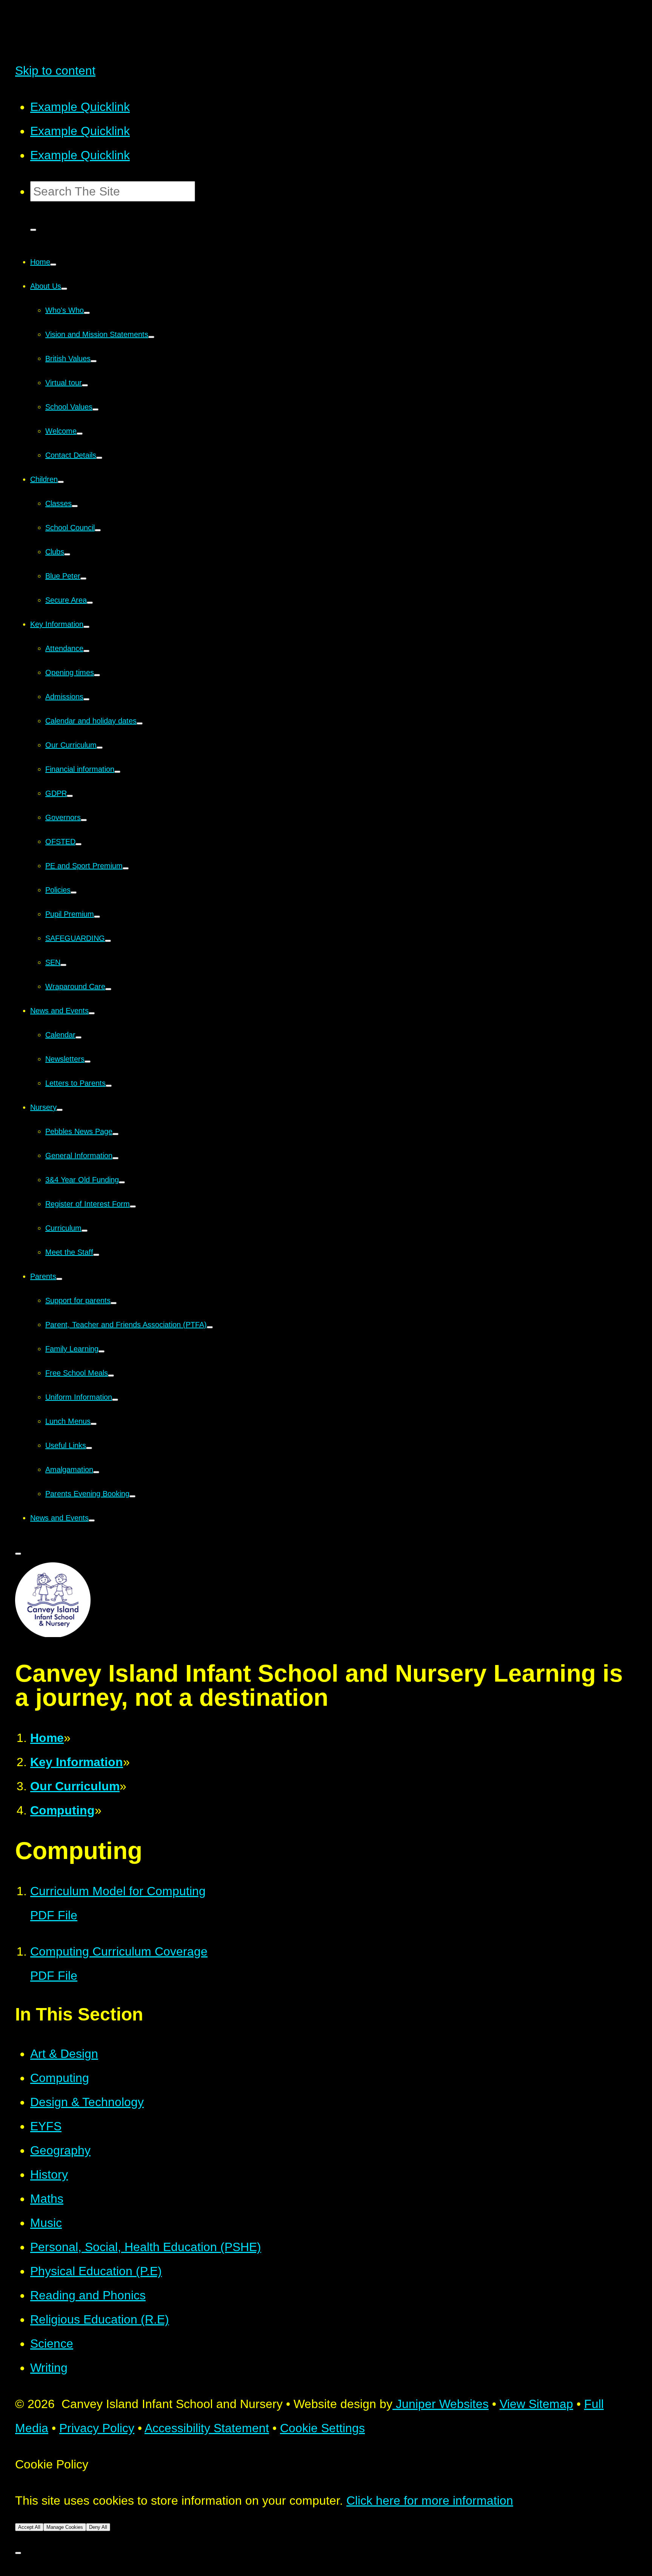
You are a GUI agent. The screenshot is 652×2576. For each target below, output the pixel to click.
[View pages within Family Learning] (101, 1351)
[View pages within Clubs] (67, 554)
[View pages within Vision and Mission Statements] (151, 337)
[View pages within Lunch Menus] (94, 1424)
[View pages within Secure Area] (90, 603)
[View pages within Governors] (84, 820)
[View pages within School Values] (95, 409)
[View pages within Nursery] (60, 1110)
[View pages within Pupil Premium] (97, 917)
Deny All (98, 2527)
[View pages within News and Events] (92, 1013)
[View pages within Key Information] (86, 627)
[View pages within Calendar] (78, 1037)
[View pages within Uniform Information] (115, 1400)
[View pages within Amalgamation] (96, 1472)
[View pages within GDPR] (70, 796)
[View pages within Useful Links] (89, 1448)
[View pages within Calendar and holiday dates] (140, 723)
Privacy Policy (97, 2428)
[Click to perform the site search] (33, 230)
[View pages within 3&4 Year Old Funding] (122, 1182)
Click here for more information (430, 2501)
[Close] (18, 2553)
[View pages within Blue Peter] (83, 579)
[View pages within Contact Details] (99, 458)
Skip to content (55, 71)
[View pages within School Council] (98, 530)
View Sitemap (536, 2404)
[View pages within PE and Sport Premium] (126, 868)
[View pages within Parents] (59, 1279)
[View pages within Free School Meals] (111, 1376)
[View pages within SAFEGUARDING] (108, 941)
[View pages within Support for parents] (114, 1303)
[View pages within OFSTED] (78, 844)
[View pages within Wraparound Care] (108, 989)
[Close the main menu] (18, 1554)
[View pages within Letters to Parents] (109, 1086)
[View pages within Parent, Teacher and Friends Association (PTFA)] (210, 1327)
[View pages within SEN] (63, 965)
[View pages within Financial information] (117, 772)
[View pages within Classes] (75, 506)
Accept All (29, 2527)
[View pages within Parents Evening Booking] (132, 1496)
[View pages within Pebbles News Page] (115, 1134)
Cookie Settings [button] (322, 2428)
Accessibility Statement (207, 2428)
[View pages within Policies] (74, 893)
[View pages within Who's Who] (87, 313)
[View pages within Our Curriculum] (100, 748)
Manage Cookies (65, 2527)
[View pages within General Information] (115, 1158)
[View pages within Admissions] (86, 699)
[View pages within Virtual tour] (85, 385)
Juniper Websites (441, 2404)
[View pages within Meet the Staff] (96, 1255)
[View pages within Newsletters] (88, 1062)
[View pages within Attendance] (86, 651)
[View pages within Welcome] (80, 434)
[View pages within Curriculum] (85, 1231)
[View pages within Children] (61, 482)
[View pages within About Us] (64, 289)
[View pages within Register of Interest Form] (133, 1206)
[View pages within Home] (53, 265)
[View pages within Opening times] (97, 675)
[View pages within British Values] (94, 361)
